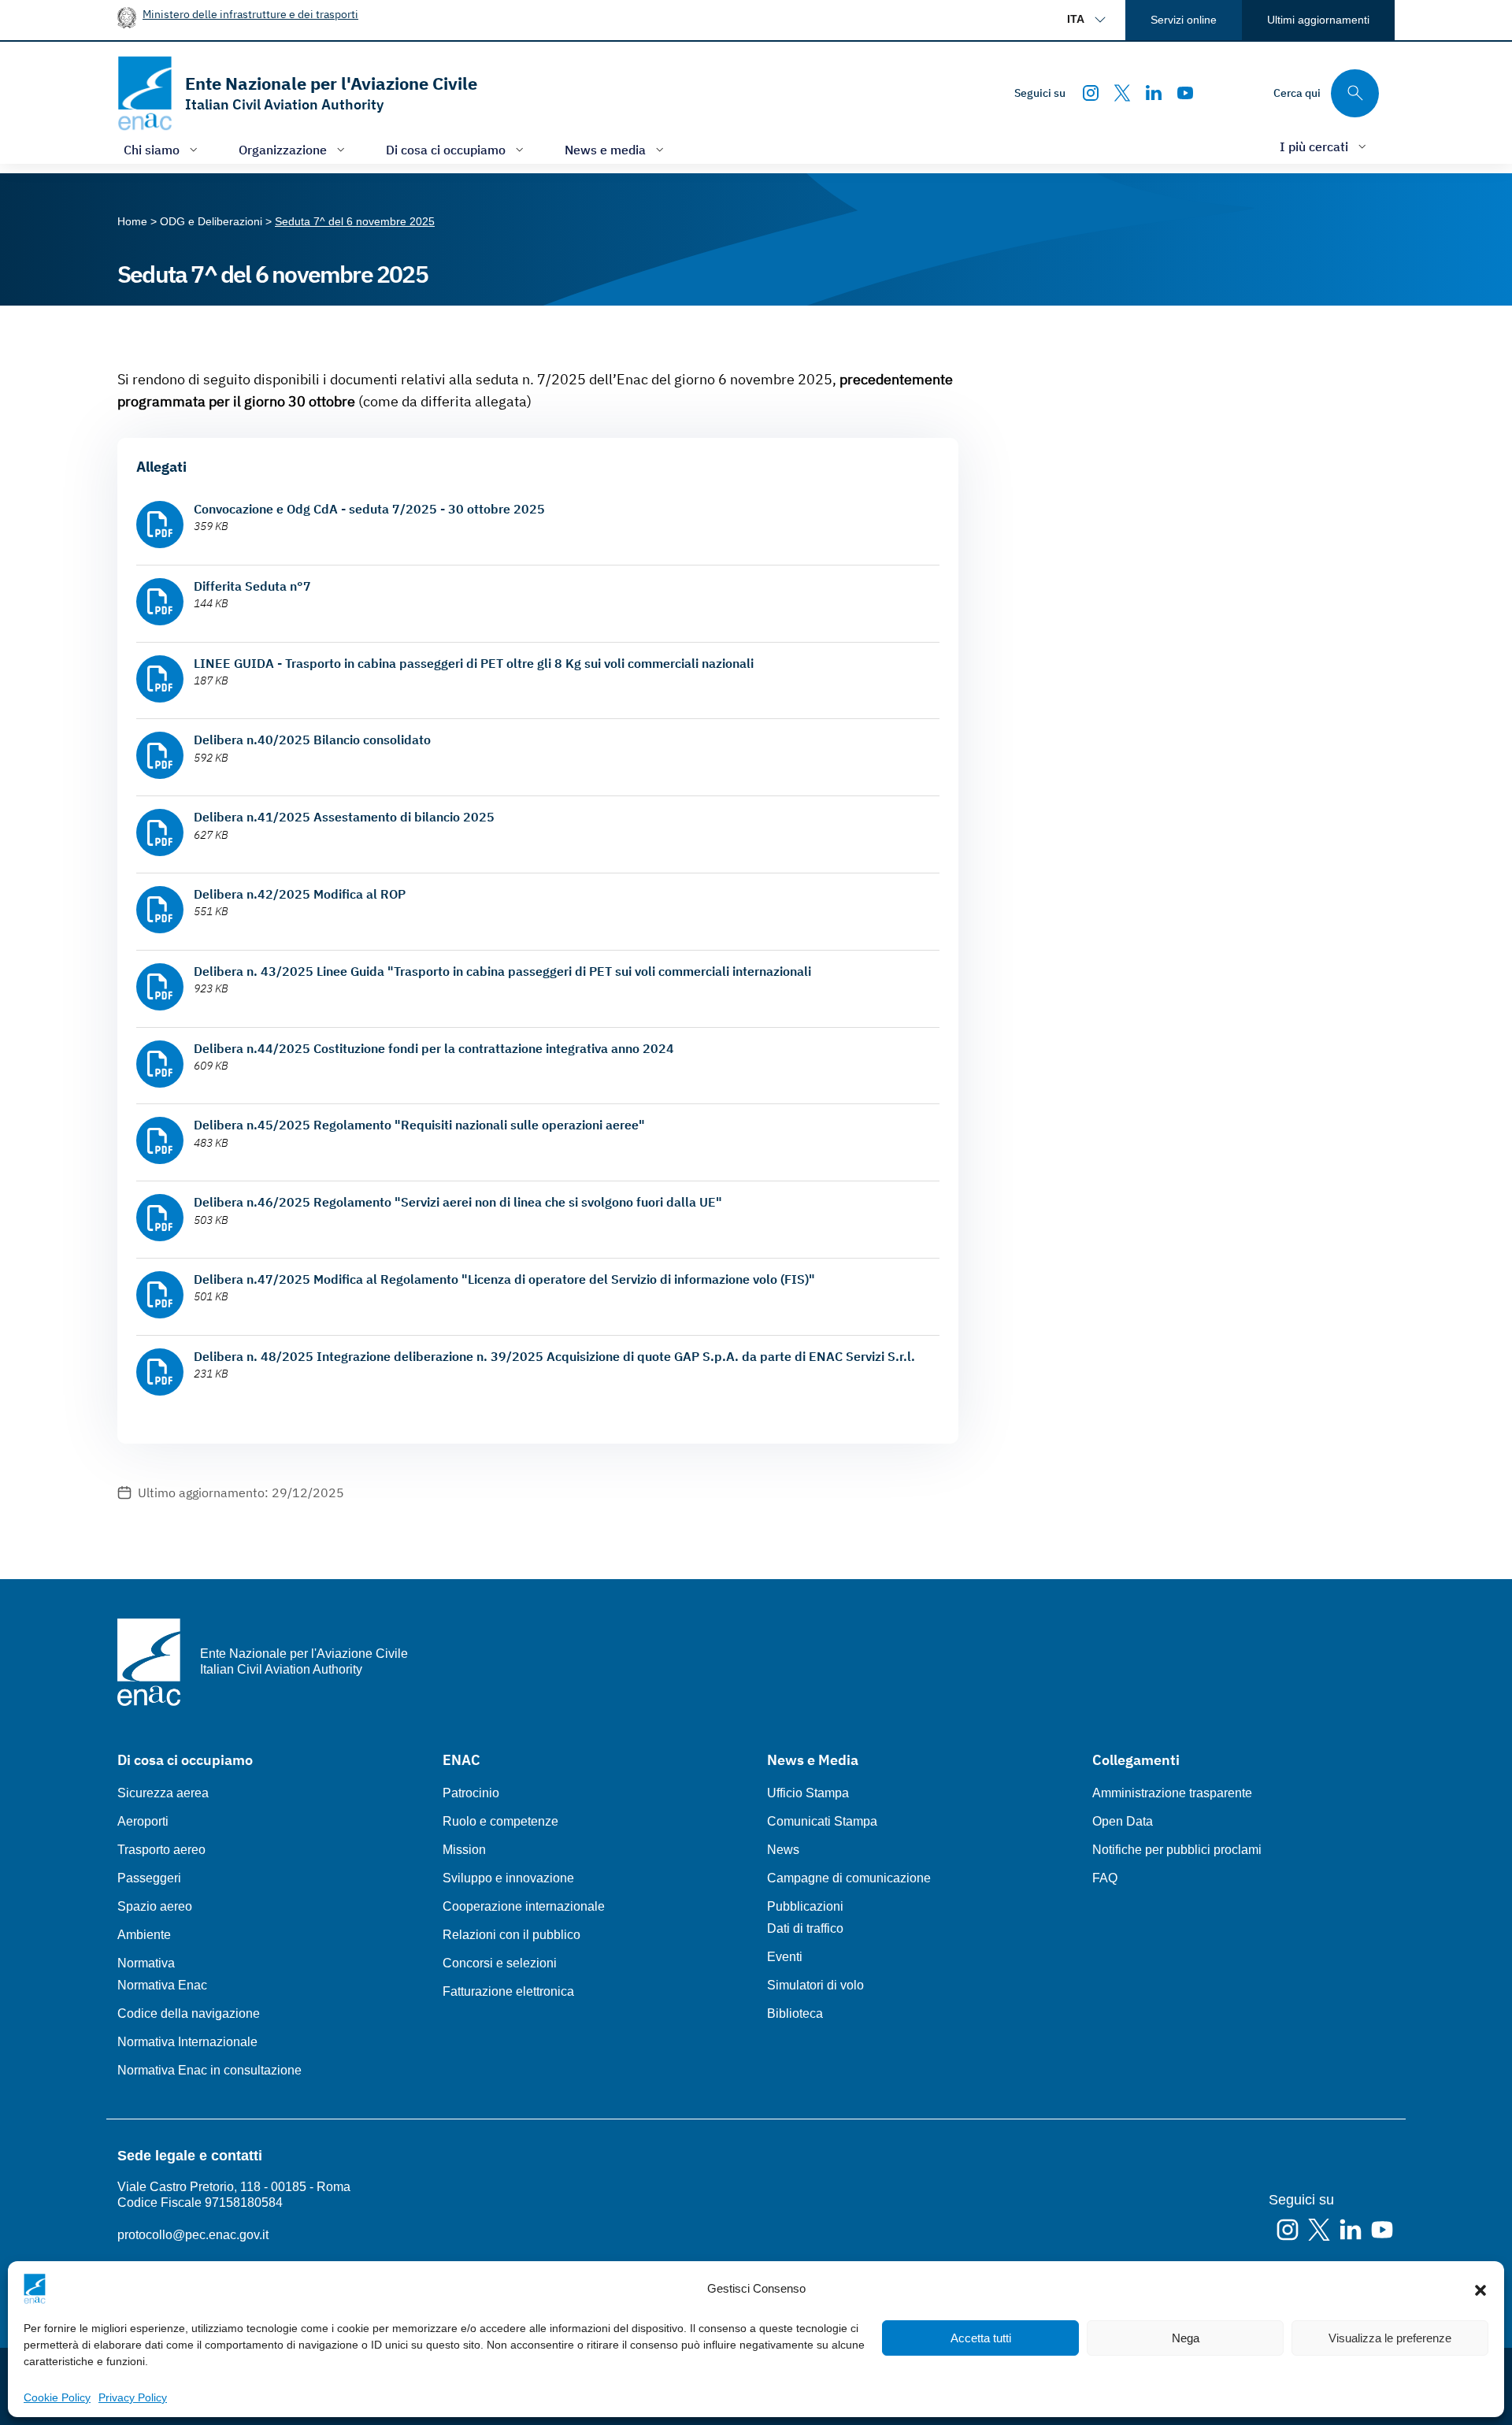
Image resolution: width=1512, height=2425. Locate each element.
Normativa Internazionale (187, 2042)
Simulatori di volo (815, 1985)
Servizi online (1184, 20)
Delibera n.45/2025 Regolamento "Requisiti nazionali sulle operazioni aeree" (419, 1125)
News (783, 1850)
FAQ (1105, 1878)
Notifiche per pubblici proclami (1177, 1850)
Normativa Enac (162, 1985)
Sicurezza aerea (163, 1793)
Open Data (1123, 1821)
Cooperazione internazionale (524, 1906)
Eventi (785, 1957)
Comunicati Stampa (822, 1821)
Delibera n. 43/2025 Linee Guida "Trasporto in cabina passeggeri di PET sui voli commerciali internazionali (502, 971)
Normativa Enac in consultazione (209, 2070)
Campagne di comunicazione (849, 1878)
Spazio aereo (155, 1906)
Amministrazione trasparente (1172, 1793)
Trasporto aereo (161, 1850)
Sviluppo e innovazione (508, 1878)
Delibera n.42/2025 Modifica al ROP (300, 894)
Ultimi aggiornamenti (1318, 20)
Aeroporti (143, 1821)
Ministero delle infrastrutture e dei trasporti (250, 14)
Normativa (146, 1963)
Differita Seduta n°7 (252, 586)
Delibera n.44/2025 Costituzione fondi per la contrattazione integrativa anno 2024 (434, 1048)
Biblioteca (795, 2013)
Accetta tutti (981, 2338)
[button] (1480, 2289)
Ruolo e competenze (500, 1821)
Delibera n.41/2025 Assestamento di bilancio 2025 (344, 817)
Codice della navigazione (189, 2013)
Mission (464, 1850)
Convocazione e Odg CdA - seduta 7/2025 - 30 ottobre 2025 (369, 509)
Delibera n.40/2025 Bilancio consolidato (312, 740)
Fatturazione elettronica (508, 1991)
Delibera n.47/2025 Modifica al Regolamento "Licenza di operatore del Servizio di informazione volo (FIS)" (504, 1279)
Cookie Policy (57, 2397)
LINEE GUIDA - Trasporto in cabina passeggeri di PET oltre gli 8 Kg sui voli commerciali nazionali (474, 663)
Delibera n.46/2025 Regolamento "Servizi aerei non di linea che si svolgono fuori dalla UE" (458, 1202)
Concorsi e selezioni (500, 1963)
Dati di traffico (805, 1928)
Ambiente (144, 1935)
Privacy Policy (133, 2397)
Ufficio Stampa (808, 1793)
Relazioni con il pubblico (511, 1935)
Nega (1186, 2338)
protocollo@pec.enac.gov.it (193, 2235)
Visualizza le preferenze (1390, 2338)
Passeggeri (149, 1878)
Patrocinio (471, 1793)
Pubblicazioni (805, 1906)
